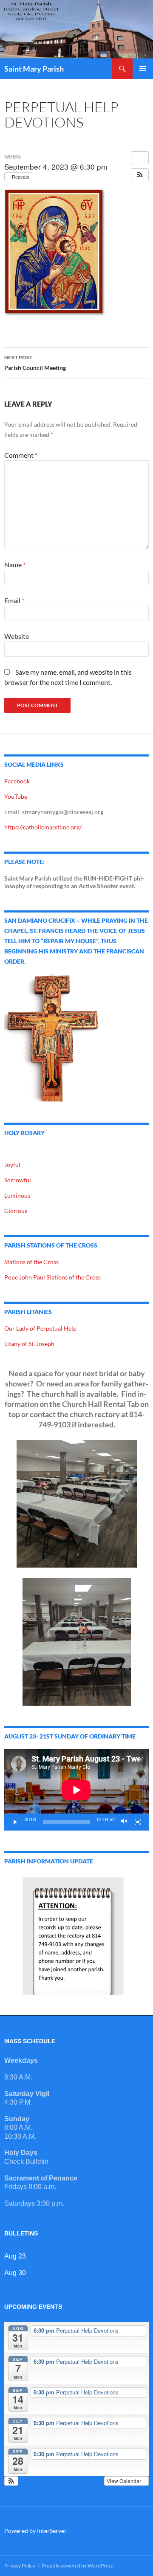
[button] (140, 175)
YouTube (16, 796)
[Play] (15, 1822)
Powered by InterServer (35, 2531)
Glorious (16, 1211)
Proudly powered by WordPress (77, 2566)
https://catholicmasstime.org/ (43, 827)
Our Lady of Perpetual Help (40, 1328)
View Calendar (125, 2481)
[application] (76, 1790)
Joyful (12, 1165)
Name (15, 565)
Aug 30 (15, 2273)
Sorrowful (18, 1180)
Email (14, 600)
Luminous (17, 1195)
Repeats (21, 176)
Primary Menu (143, 69)
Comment (21, 455)
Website (17, 636)
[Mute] (124, 1822)
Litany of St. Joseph (29, 1344)
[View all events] (140, 158)
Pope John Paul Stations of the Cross (52, 1277)
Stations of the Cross (31, 1262)
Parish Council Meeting (35, 363)
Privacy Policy (20, 2566)
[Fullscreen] (138, 1822)
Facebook (17, 781)
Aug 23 (15, 2256)
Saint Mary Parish (34, 69)
